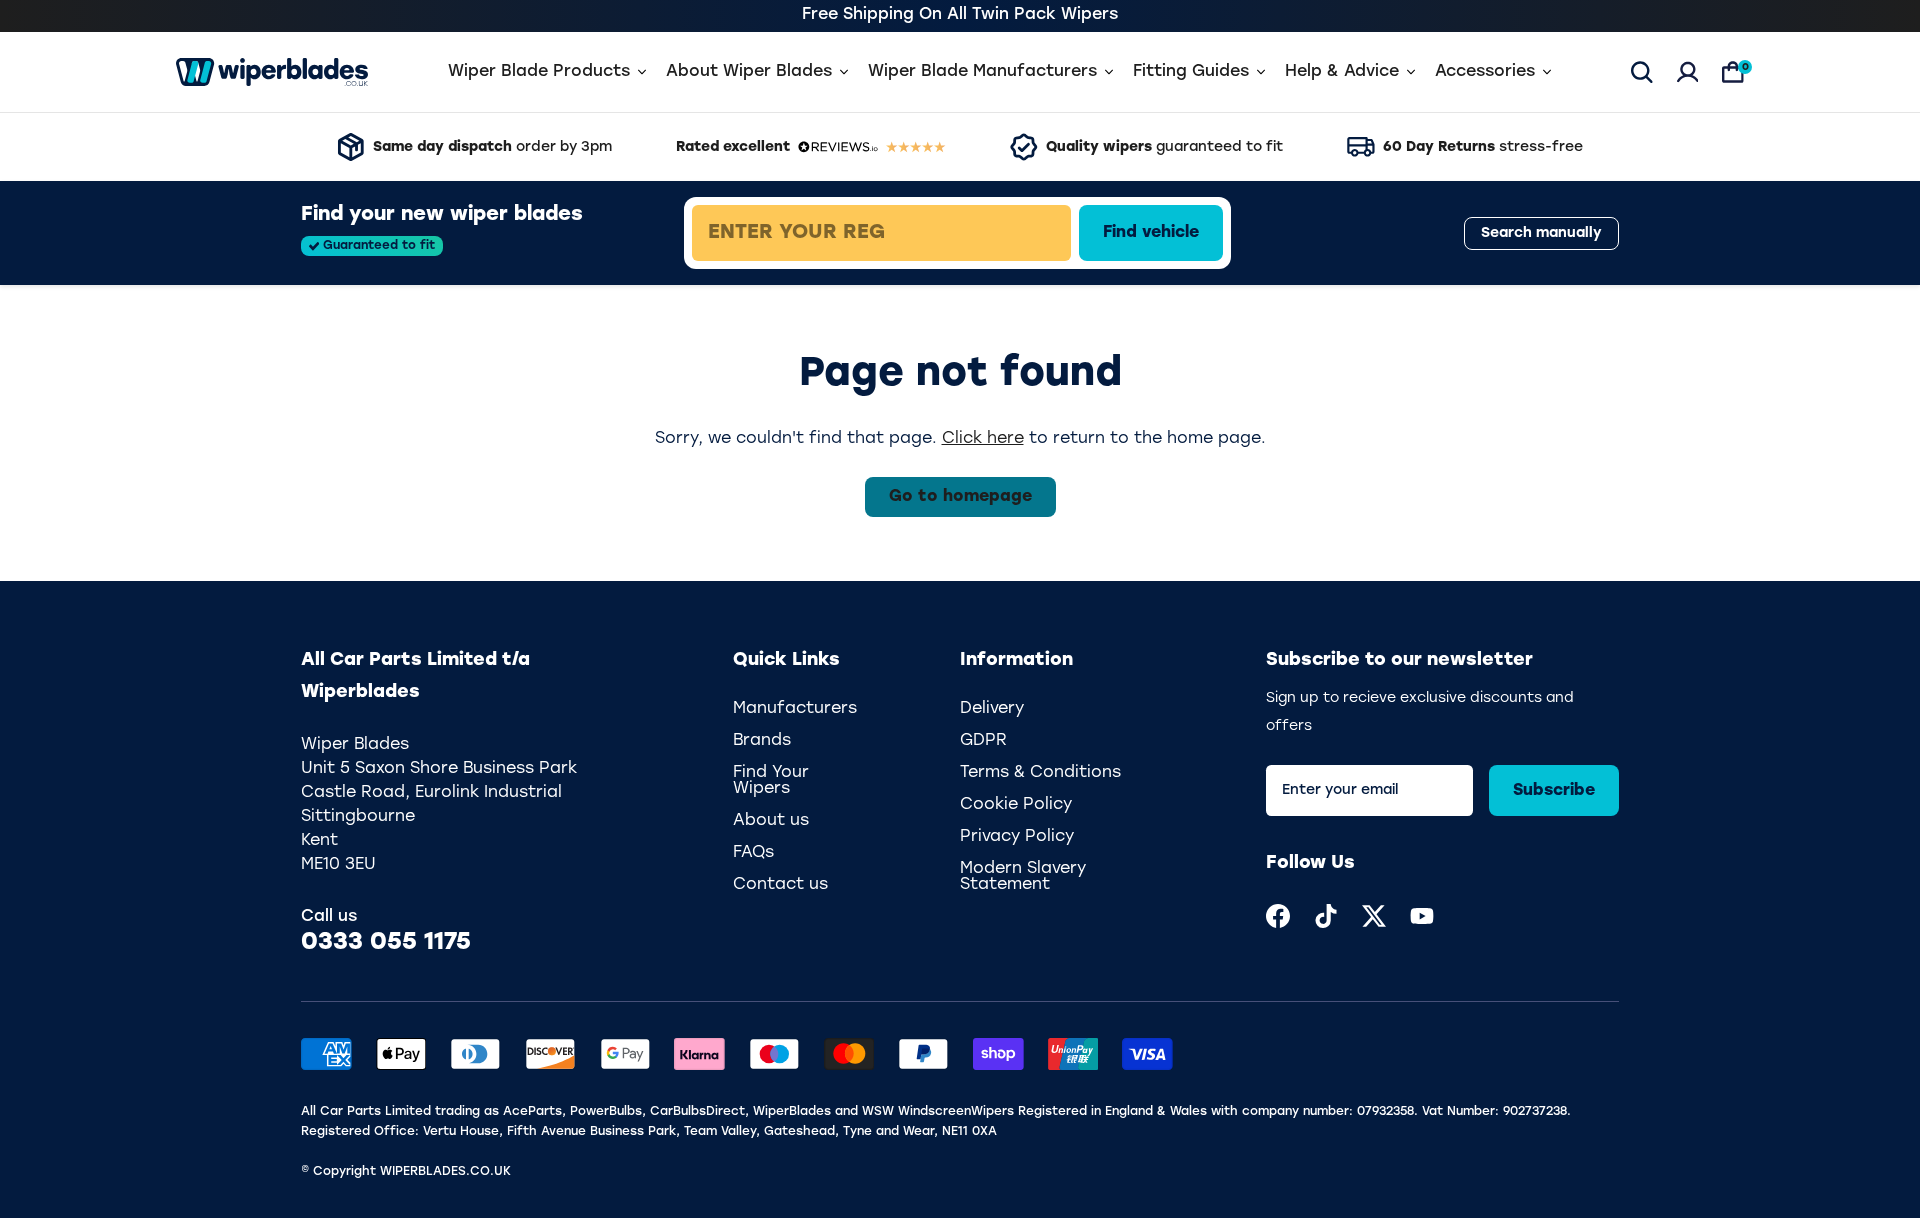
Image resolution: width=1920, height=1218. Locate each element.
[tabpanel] (1026, 233)
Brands (762, 741)
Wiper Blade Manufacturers (982, 72)
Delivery (992, 709)
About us (771, 821)
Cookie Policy (1016, 805)
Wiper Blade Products (539, 72)
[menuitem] (1278, 916)
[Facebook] (1278, 916)
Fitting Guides (1191, 72)
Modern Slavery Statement (1023, 877)
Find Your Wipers (771, 781)
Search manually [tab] (1541, 233)
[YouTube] (1422, 916)
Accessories (1485, 72)
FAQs (753, 853)
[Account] (1688, 72)
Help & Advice (1342, 72)
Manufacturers (795, 709)
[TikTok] (1326, 916)
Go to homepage (960, 497)
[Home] (272, 72)
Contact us (780, 885)
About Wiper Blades (749, 72)
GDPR (983, 741)
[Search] (1642, 72)
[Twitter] (1374, 916)
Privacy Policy (1017, 837)
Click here (983, 439)
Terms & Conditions (1040, 773)
